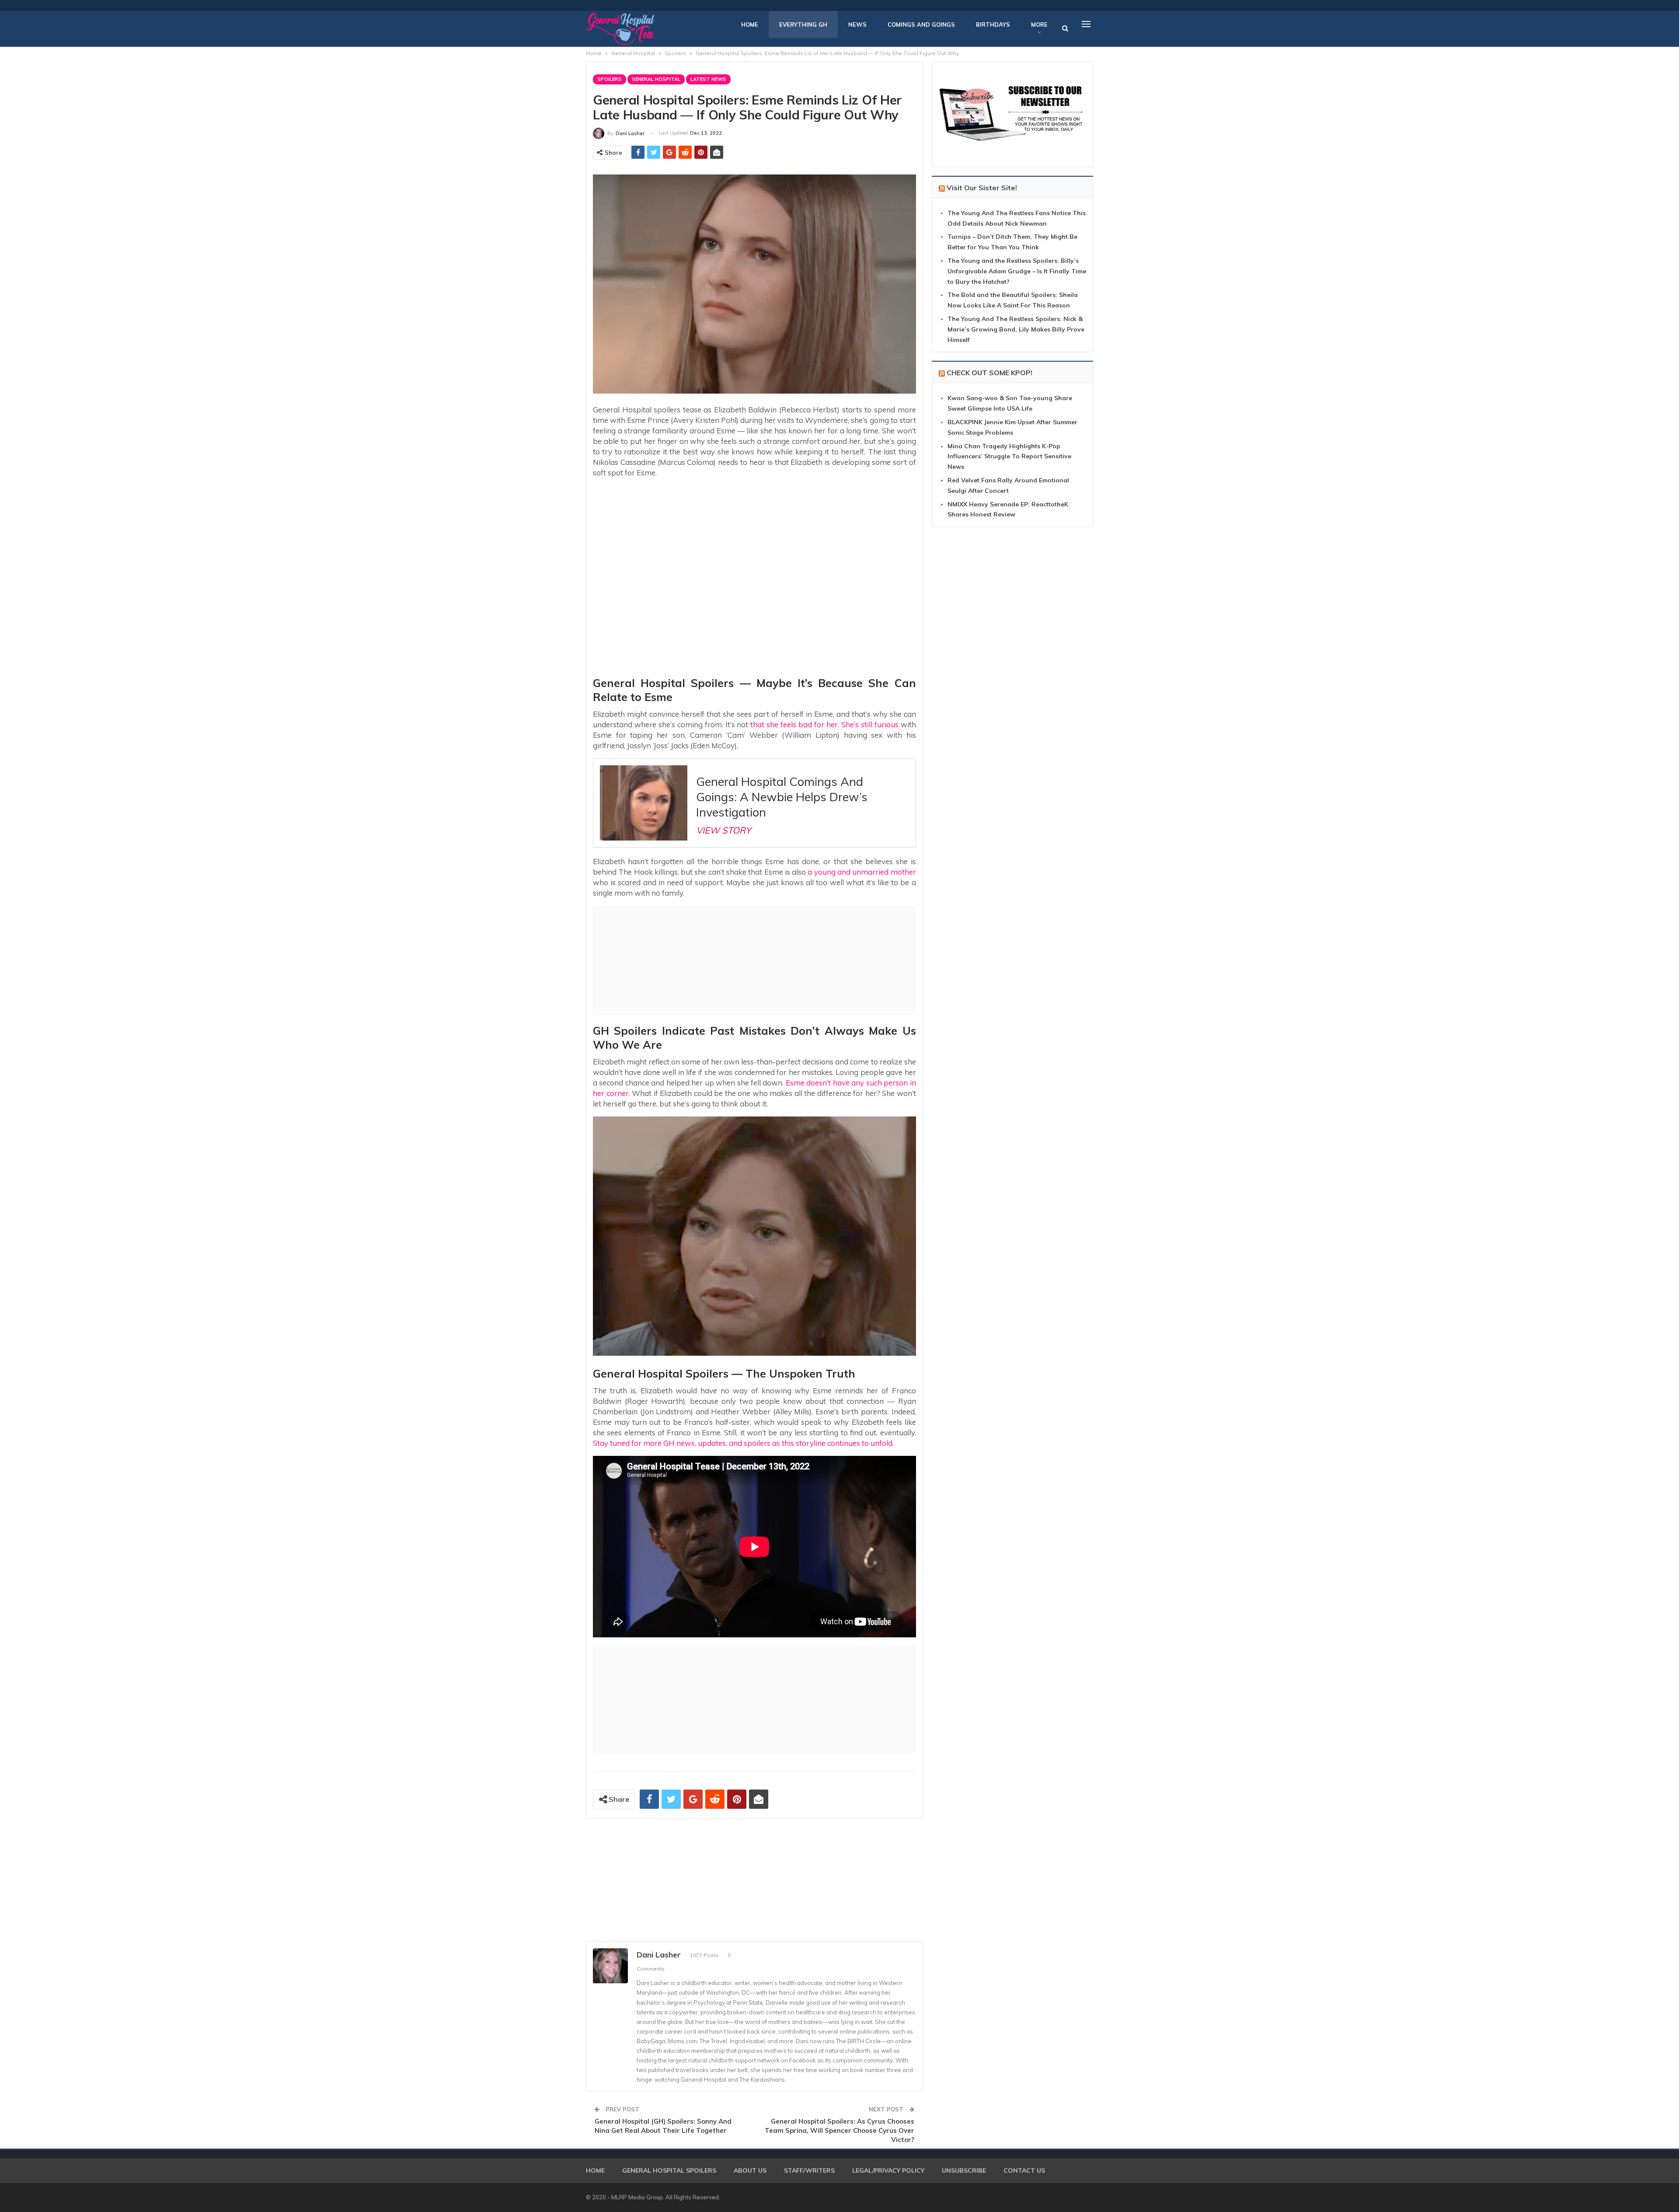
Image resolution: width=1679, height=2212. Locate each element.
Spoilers (610, 79)
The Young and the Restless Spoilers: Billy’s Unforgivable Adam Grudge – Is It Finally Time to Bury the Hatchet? (1017, 271)
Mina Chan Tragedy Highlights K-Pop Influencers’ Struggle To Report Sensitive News (1009, 457)
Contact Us (1024, 2170)
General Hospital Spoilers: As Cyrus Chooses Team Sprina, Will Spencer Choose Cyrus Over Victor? (839, 2130)
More (1039, 24)
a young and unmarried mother (861, 872)
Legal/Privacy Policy (888, 2170)
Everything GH (803, 24)
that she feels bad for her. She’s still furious (824, 724)
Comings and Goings (921, 24)
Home (750, 24)
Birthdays (993, 24)
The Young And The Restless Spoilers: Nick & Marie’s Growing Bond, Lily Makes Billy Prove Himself (1016, 329)
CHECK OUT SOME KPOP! (989, 373)
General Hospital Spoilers (669, 2170)
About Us (750, 2170)
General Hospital (656, 79)
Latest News (708, 79)
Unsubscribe (964, 2170)
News (857, 24)
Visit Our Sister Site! (982, 188)
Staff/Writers (809, 2170)
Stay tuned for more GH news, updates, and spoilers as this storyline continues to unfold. (743, 1443)
